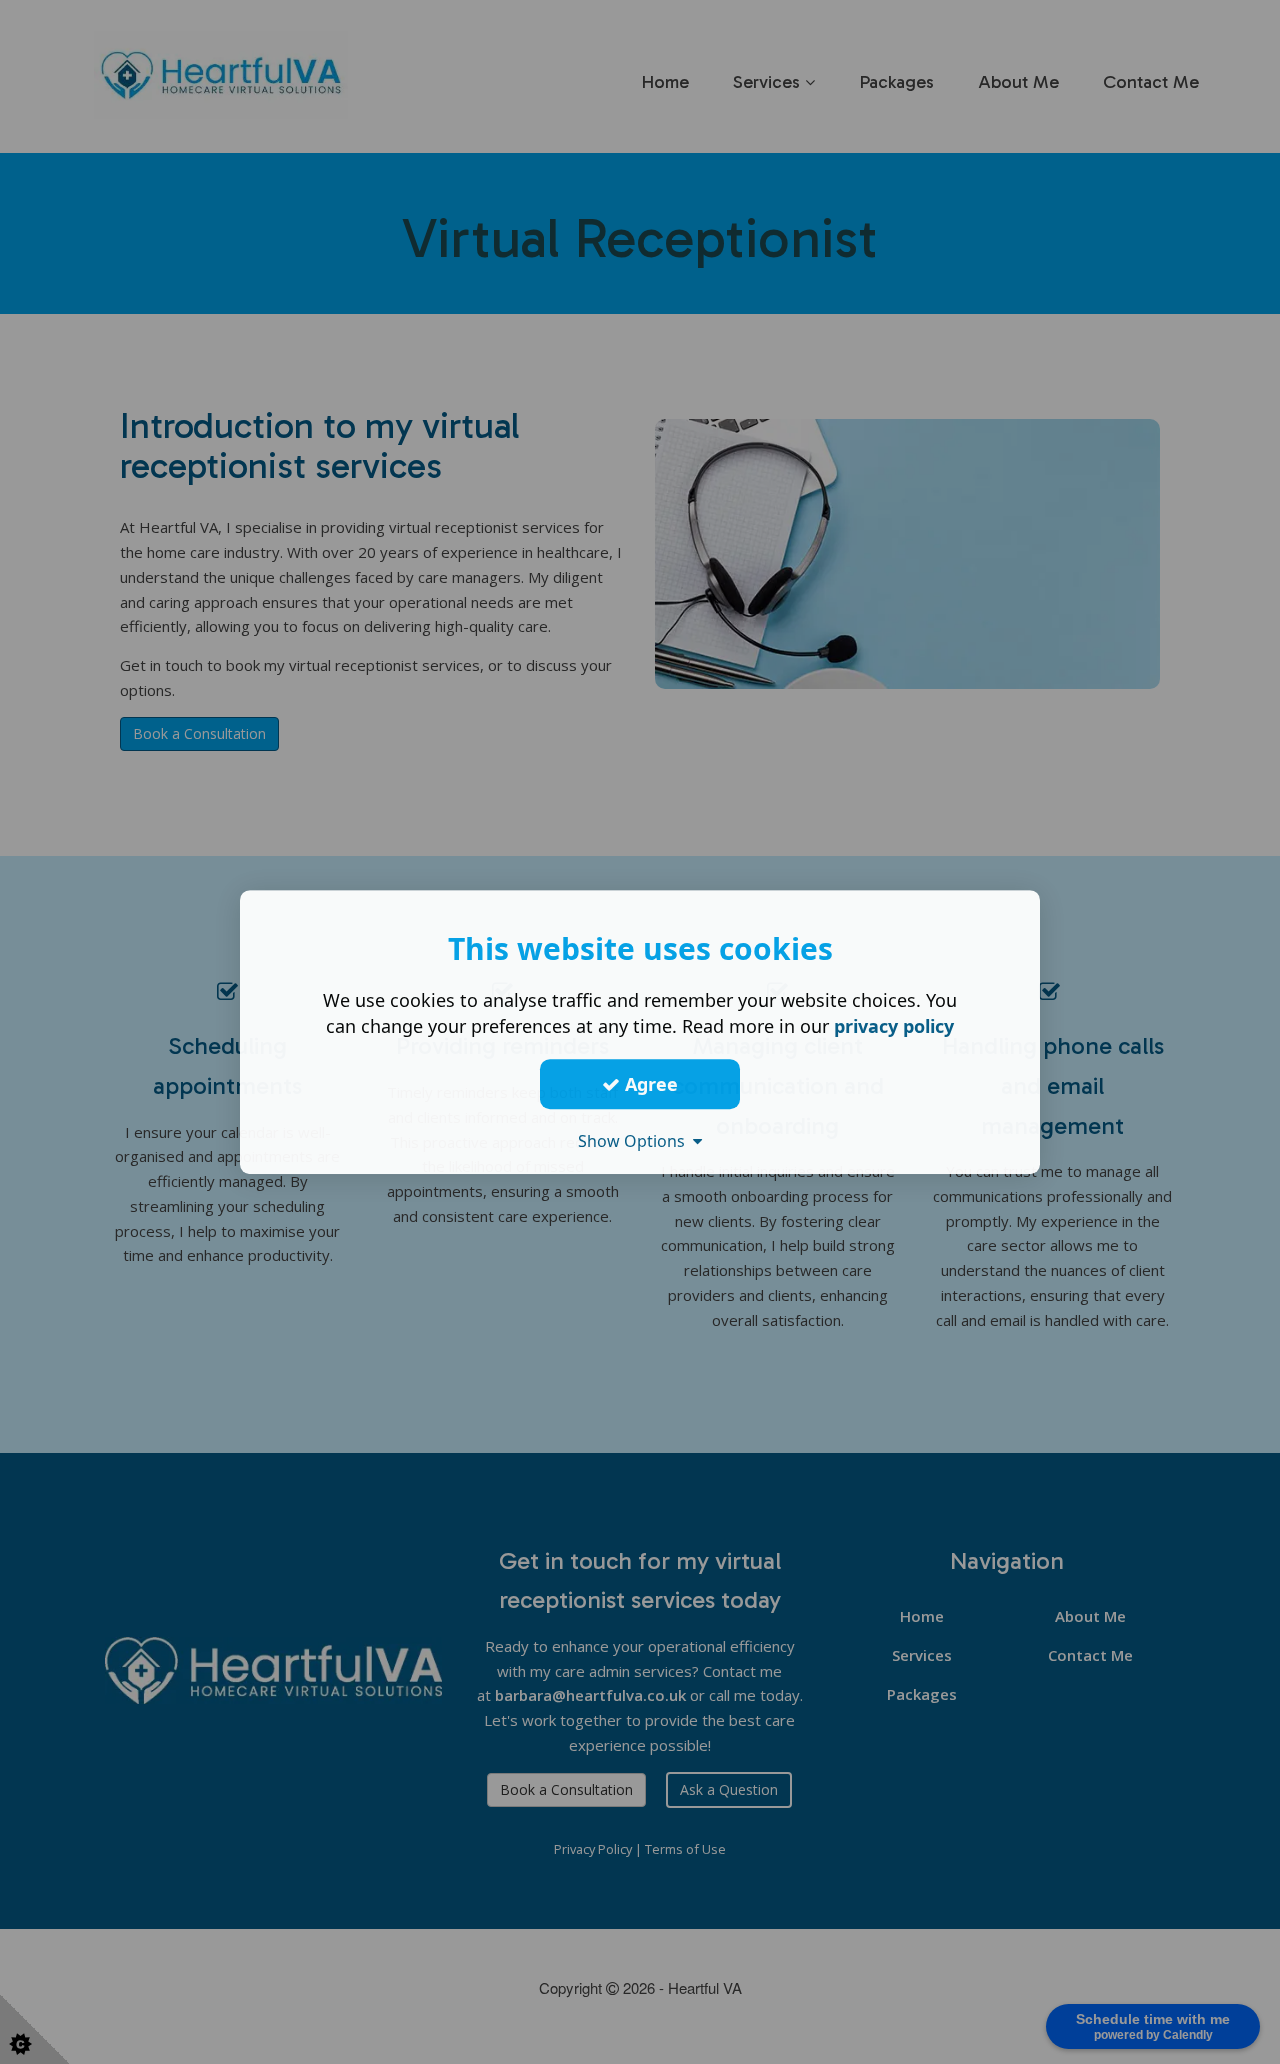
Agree (649, 1084)
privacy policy (894, 1026)
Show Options (635, 1141)
